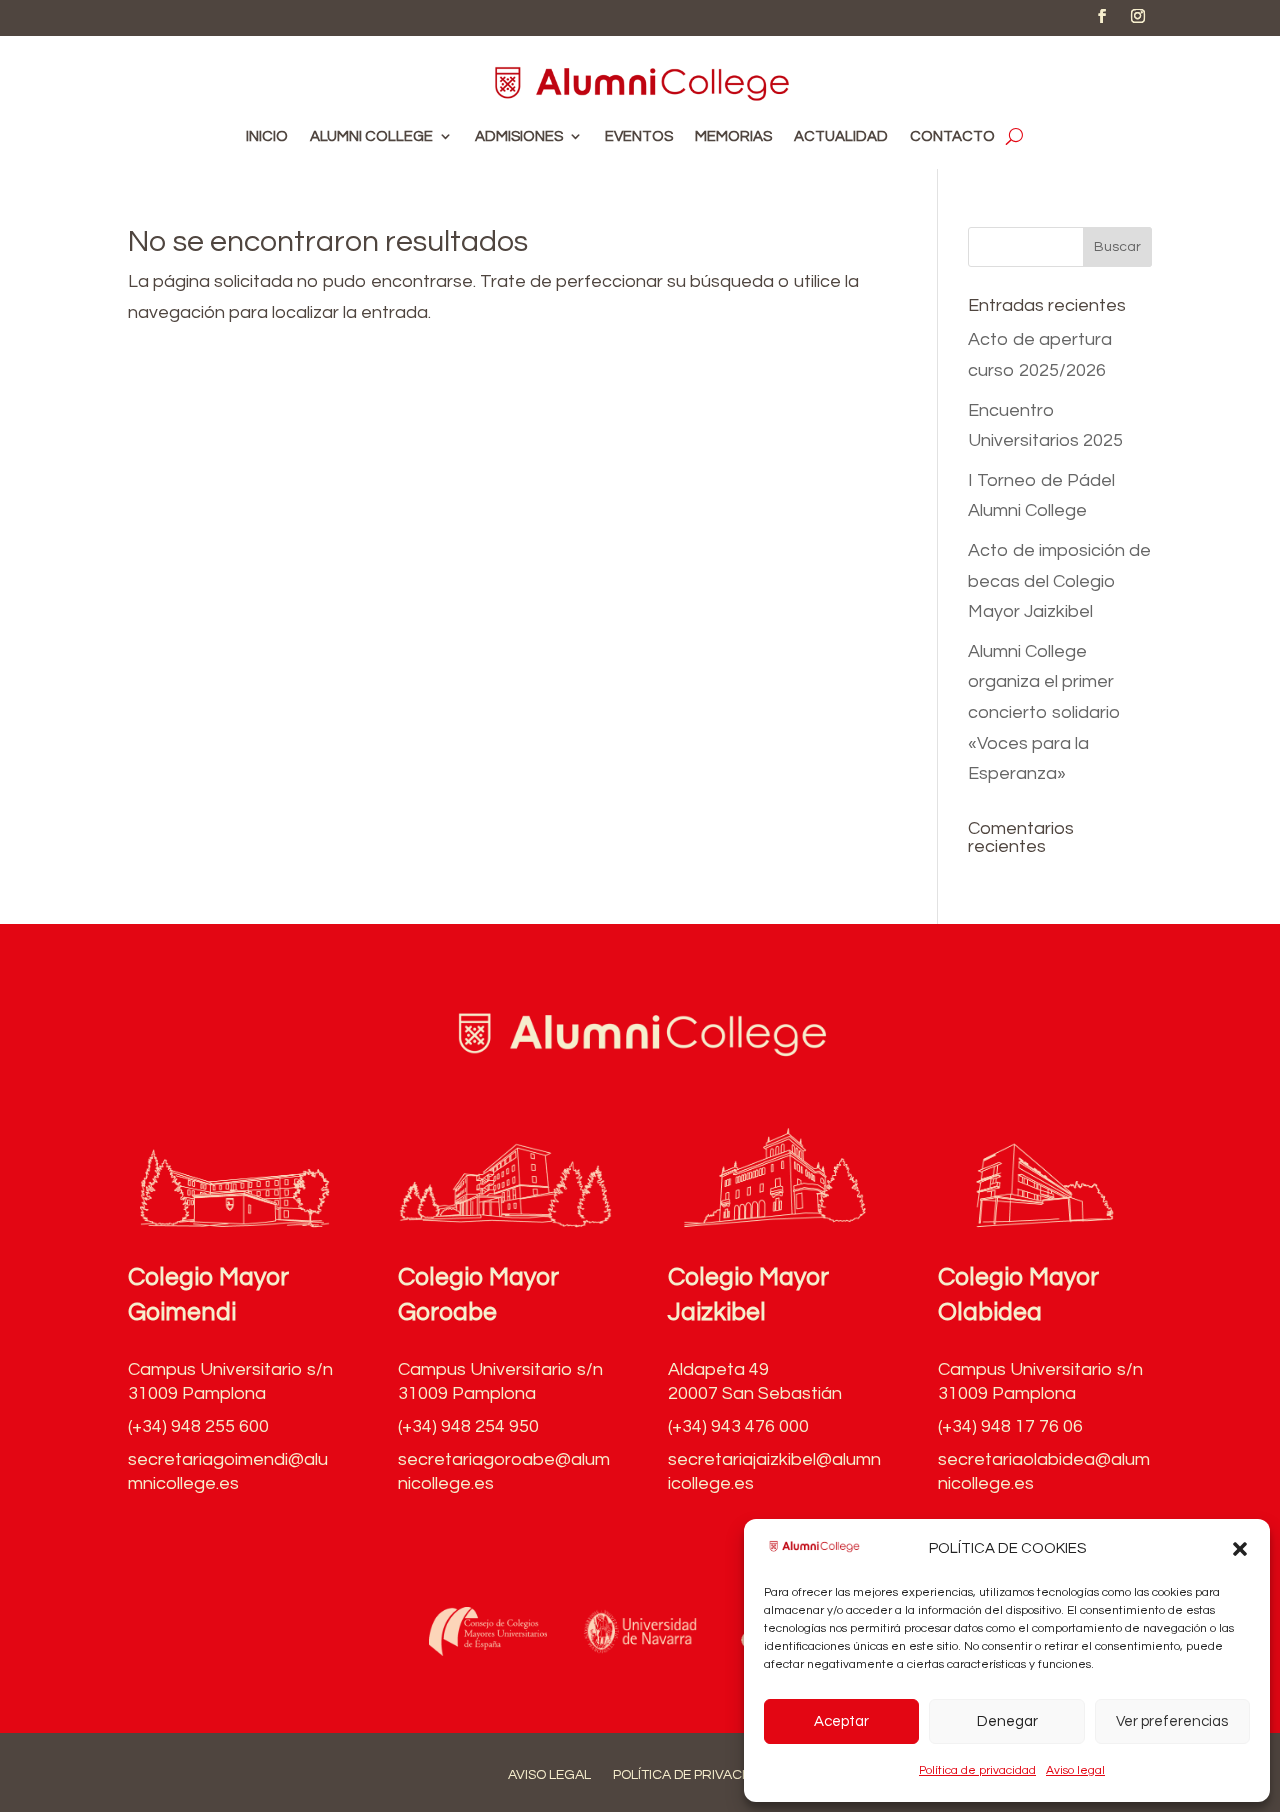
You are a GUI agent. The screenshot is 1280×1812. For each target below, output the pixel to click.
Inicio (267, 136)
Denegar (1007, 1721)
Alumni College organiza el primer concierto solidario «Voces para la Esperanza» (1044, 712)
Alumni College (371, 136)
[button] (1240, 1549)
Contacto (952, 136)
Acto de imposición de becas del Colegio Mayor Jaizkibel (1059, 581)
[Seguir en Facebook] (1102, 16)
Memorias (733, 136)
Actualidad (841, 136)
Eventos (639, 136)
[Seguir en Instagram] (1138, 16)
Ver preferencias (1172, 1721)
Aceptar (841, 1721)
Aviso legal (1075, 1770)
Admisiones (519, 136)
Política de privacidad (977, 1770)
